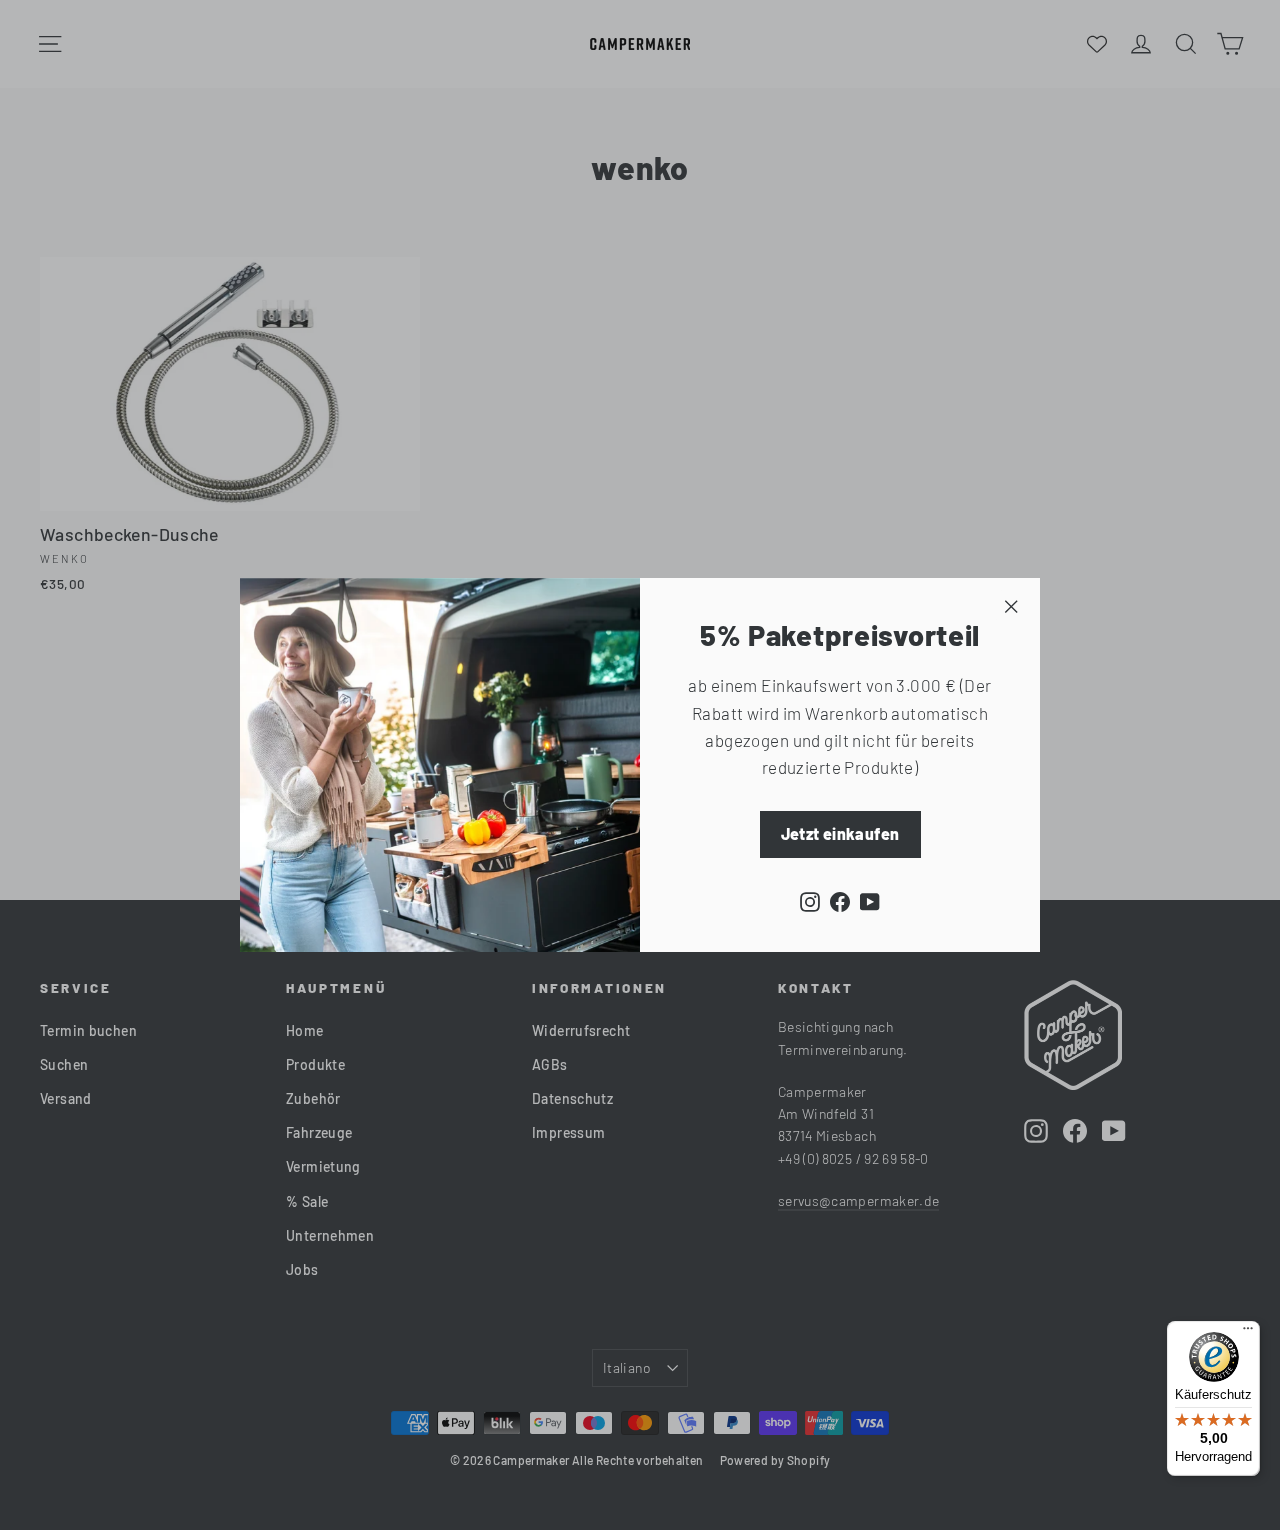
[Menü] (1248, 1333)
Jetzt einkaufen (840, 833)
